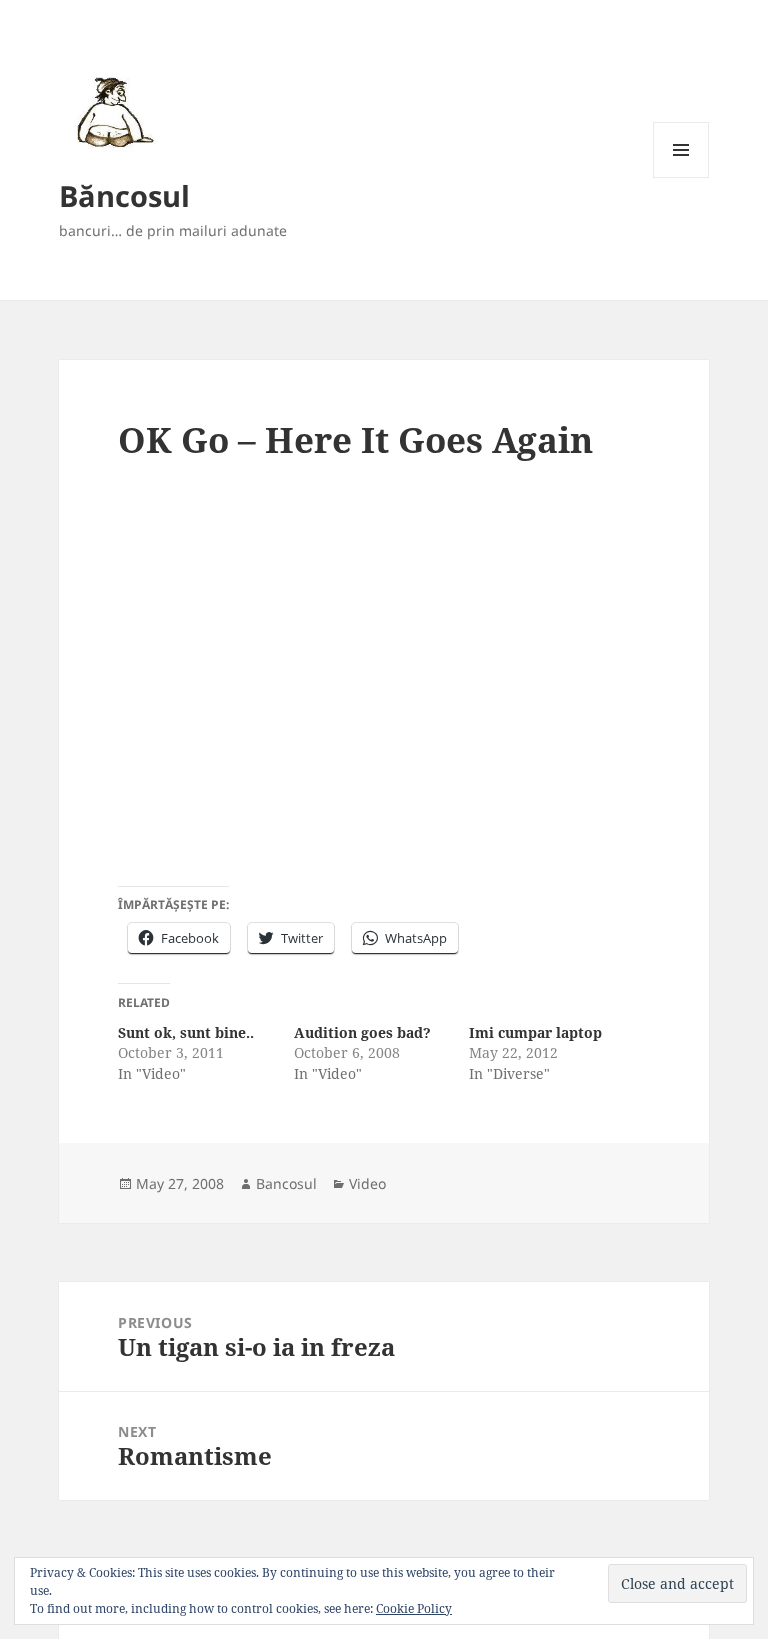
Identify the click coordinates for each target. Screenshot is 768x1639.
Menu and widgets (681, 177)
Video (367, 1183)
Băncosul (124, 195)
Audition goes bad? (362, 1032)
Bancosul (286, 1183)
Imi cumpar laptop (535, 1032)
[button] (111, 111)
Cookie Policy (414, 1608)
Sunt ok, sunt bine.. (186, 1032)
